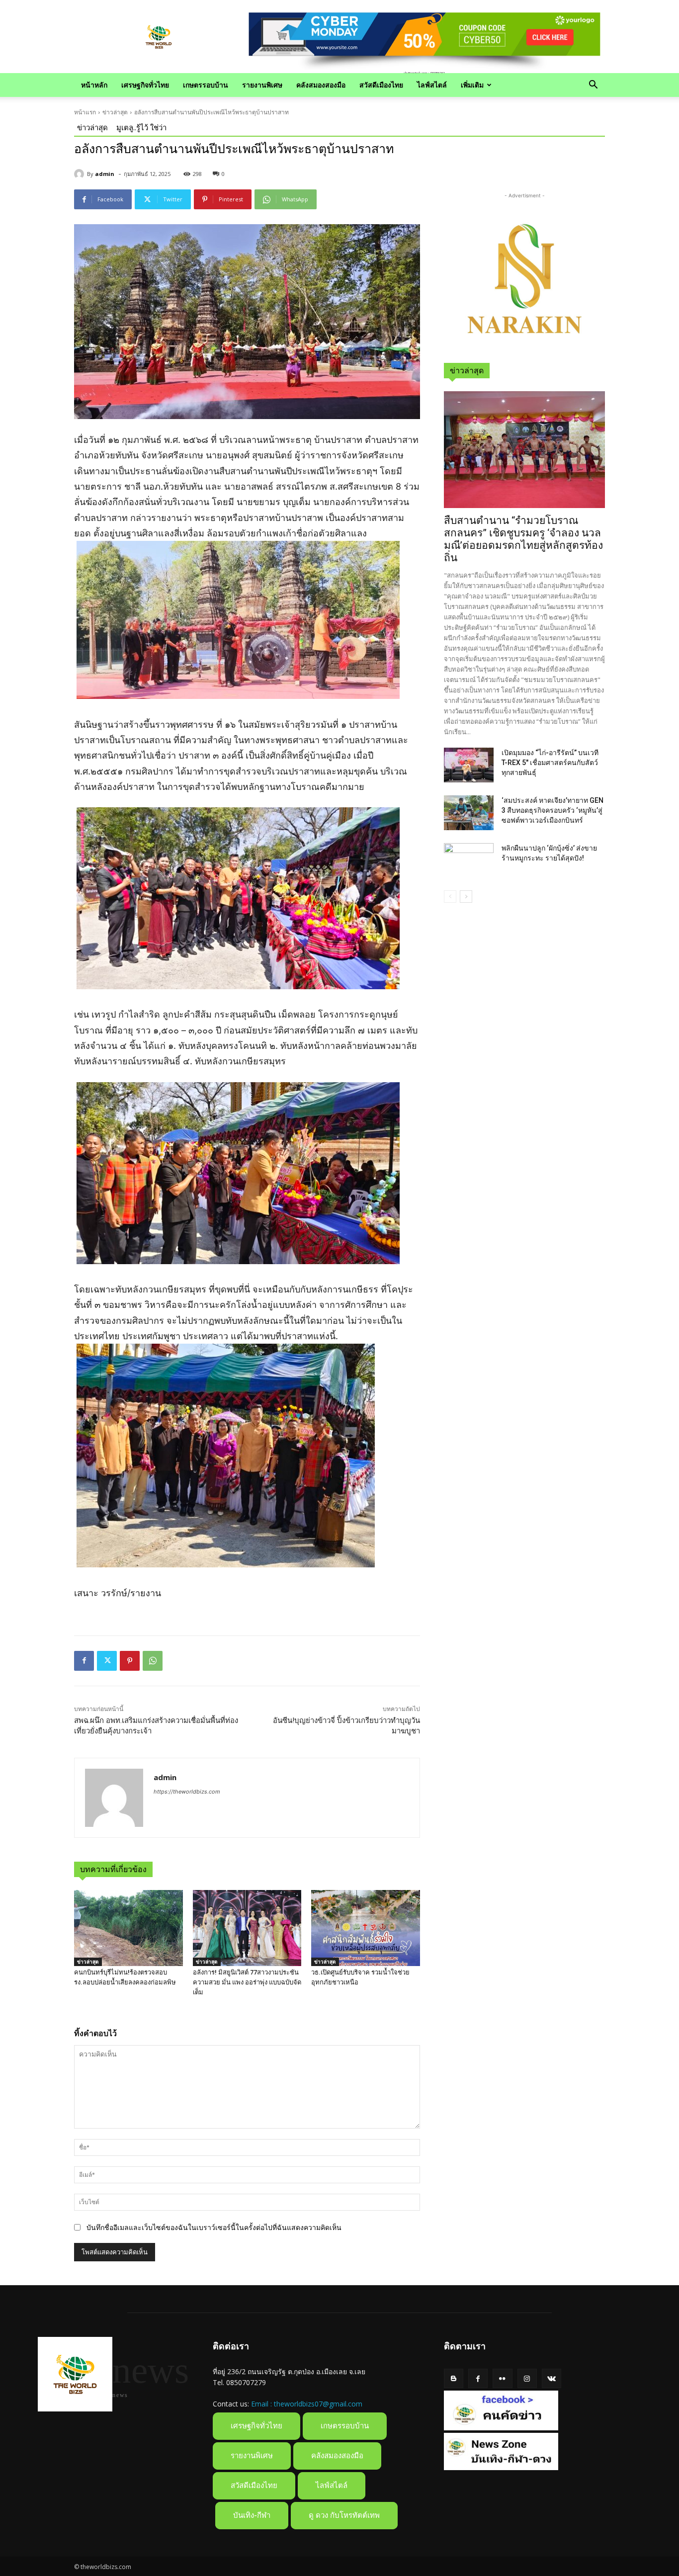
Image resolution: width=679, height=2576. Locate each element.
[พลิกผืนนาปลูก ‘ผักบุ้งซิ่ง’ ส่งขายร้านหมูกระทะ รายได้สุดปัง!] (469, 860)
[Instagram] (527, 2378)
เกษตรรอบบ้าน (206, 85)
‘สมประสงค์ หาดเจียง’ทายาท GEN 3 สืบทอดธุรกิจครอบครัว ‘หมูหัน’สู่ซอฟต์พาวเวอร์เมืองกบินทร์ (552, 810)
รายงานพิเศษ (262, 85)
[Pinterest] (130, 1661)
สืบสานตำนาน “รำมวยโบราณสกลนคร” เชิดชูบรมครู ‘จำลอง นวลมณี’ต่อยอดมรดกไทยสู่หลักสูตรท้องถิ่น (523, 539)
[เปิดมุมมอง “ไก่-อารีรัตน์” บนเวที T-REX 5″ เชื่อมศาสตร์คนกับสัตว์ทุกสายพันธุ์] (469, 765)
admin (105, 174)
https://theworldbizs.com (187, 1792)
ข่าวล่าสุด (115, 112)
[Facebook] (84, 1661)
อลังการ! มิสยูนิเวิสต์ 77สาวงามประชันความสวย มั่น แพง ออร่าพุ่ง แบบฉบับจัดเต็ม (247, 1982)
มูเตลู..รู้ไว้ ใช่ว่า (141, 127)
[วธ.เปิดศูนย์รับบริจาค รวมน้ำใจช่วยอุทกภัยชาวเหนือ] (366, 1928)
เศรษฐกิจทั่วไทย (145, 85)
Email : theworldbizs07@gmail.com (307, 2404)
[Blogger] (454, 2378)
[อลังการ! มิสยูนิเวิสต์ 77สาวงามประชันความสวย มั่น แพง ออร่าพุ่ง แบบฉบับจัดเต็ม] (247, 1928)
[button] (593, 86)
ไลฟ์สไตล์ (432, 85)
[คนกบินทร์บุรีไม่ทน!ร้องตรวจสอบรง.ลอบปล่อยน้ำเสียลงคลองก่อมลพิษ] (128, 1928)
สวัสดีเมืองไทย (381, 85)
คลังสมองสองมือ (321, 85)
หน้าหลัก (94, 85)
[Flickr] (502, 2378)
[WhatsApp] (153, 1661)
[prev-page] (450, 897)
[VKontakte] (552, 2378)
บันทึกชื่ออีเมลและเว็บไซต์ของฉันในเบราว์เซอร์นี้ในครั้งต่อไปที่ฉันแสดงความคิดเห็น (214, 2227)
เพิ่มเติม (472, 85)
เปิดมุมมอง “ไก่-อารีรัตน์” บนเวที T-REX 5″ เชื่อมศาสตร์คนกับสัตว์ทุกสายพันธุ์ (550, 763)
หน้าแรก (85, 112)
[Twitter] (107, 1661)
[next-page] (466, 897)
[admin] (81, 174)
